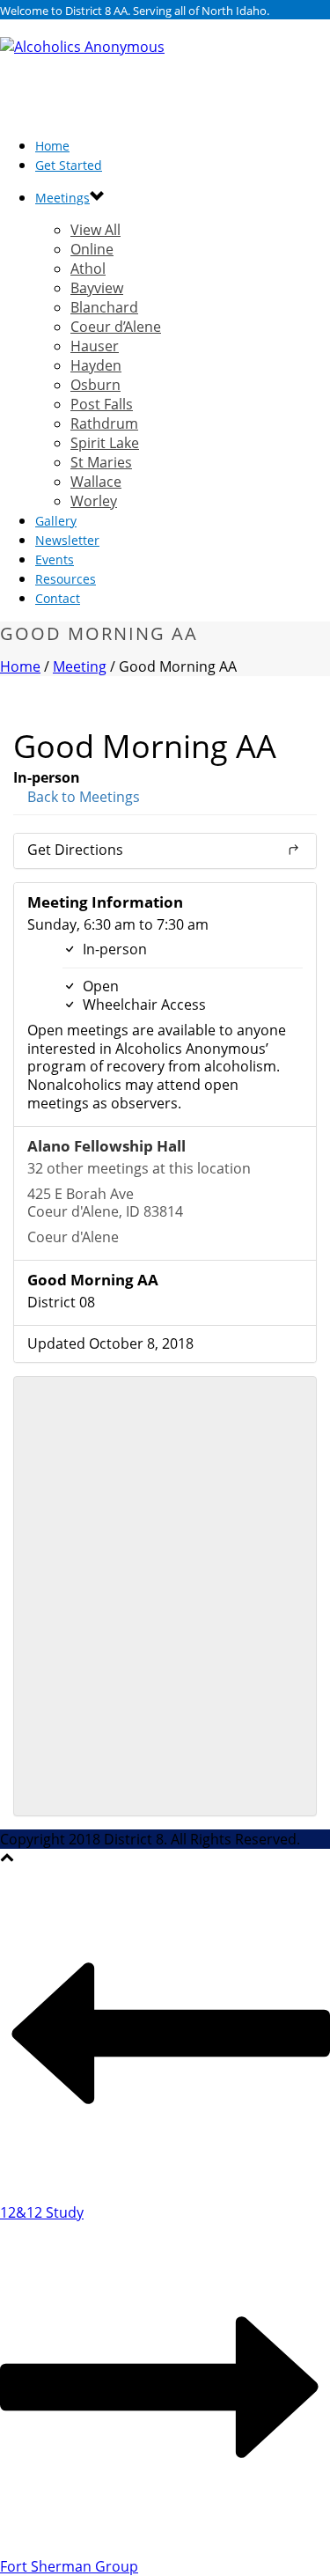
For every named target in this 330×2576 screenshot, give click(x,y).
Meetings (62, 198)
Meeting (80, 666)
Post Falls (102, 404)
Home (20, 666)
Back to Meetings (82, 797)
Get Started (69, 165)
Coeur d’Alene (116, 327)
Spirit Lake (105, 443)
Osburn (95, 385)
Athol (88, 269)
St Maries (101, 462)
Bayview (97, 288)
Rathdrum (104, 423)
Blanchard (104, 307)
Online (92, 249)
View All (95, 230)
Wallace (96, 482)
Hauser (95, 346)
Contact (58, 598)
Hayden (96, 365)
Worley (94, 501)
